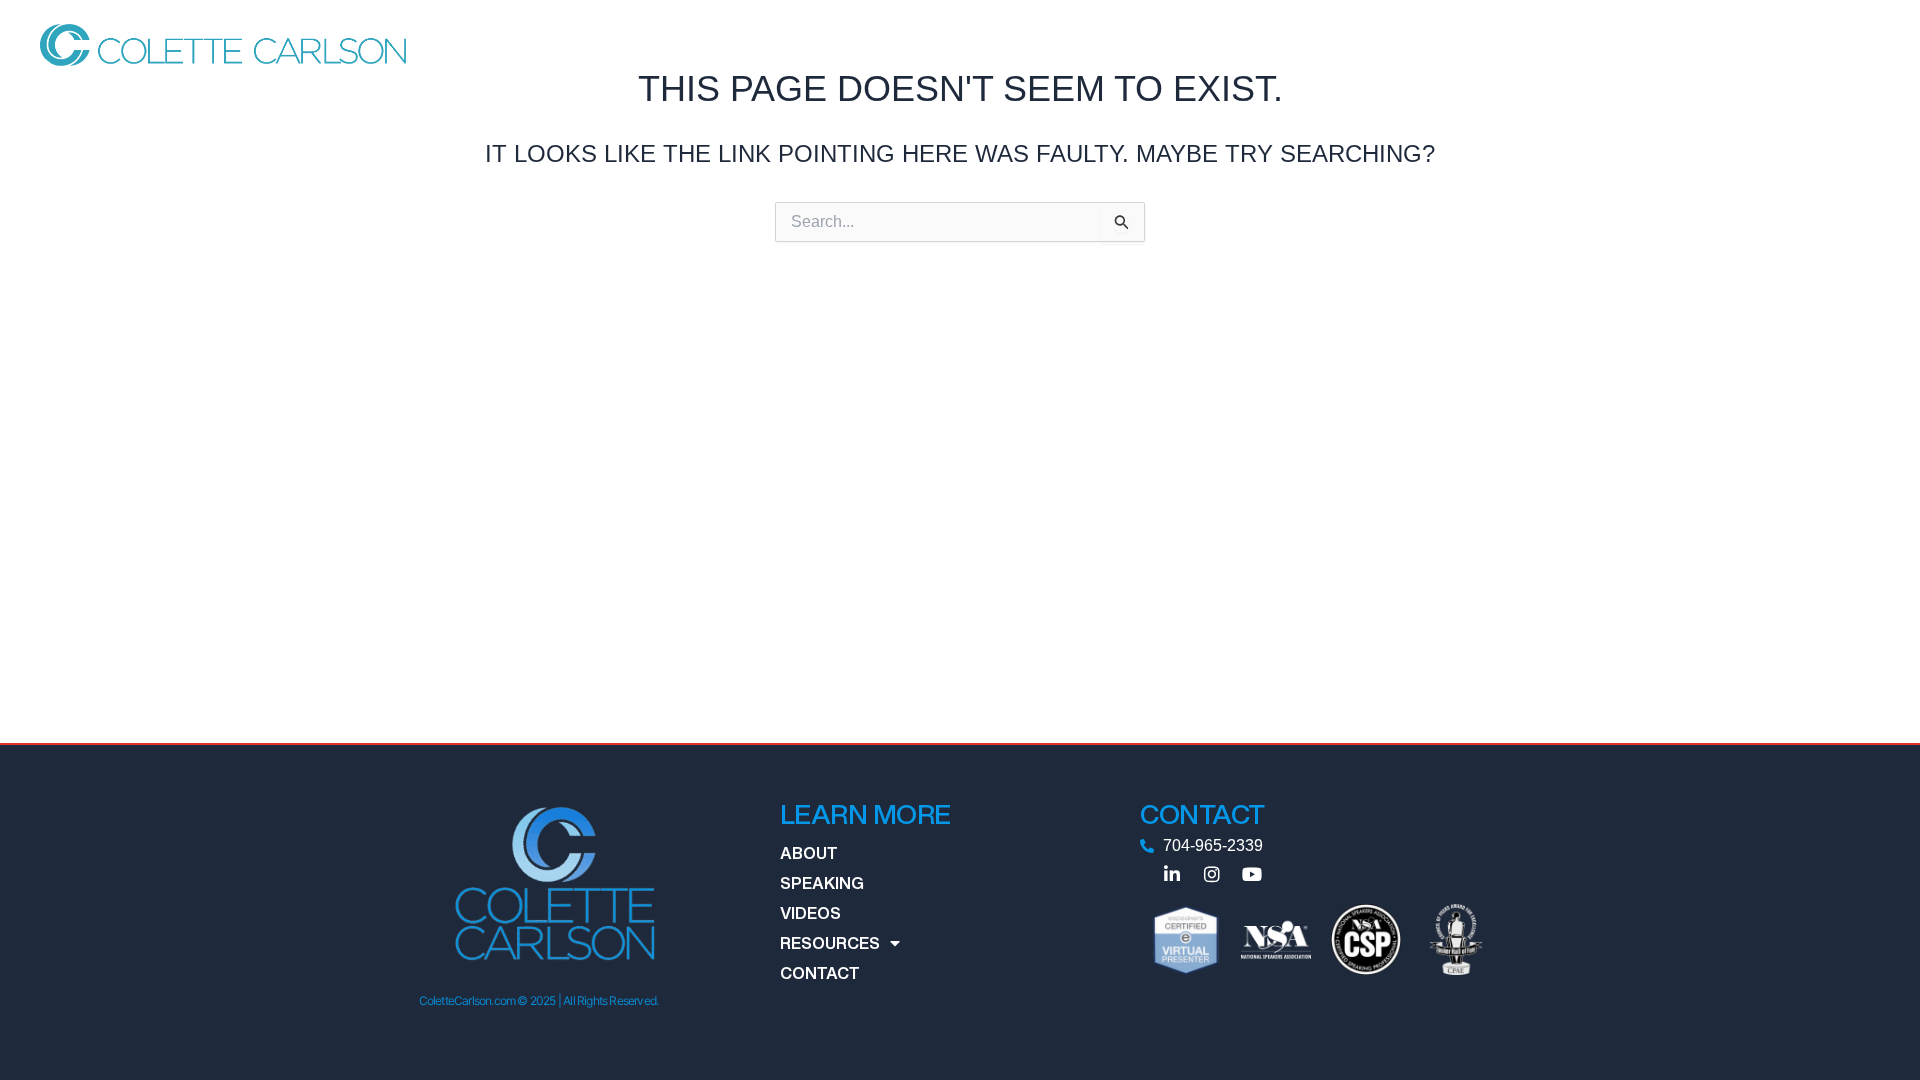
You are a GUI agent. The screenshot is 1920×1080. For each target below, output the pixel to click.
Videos (1310, 44)
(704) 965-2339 (1817, 44)
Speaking (1228, 44)
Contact (1513, 44)
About (1148, 44)
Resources (1399, 44)
